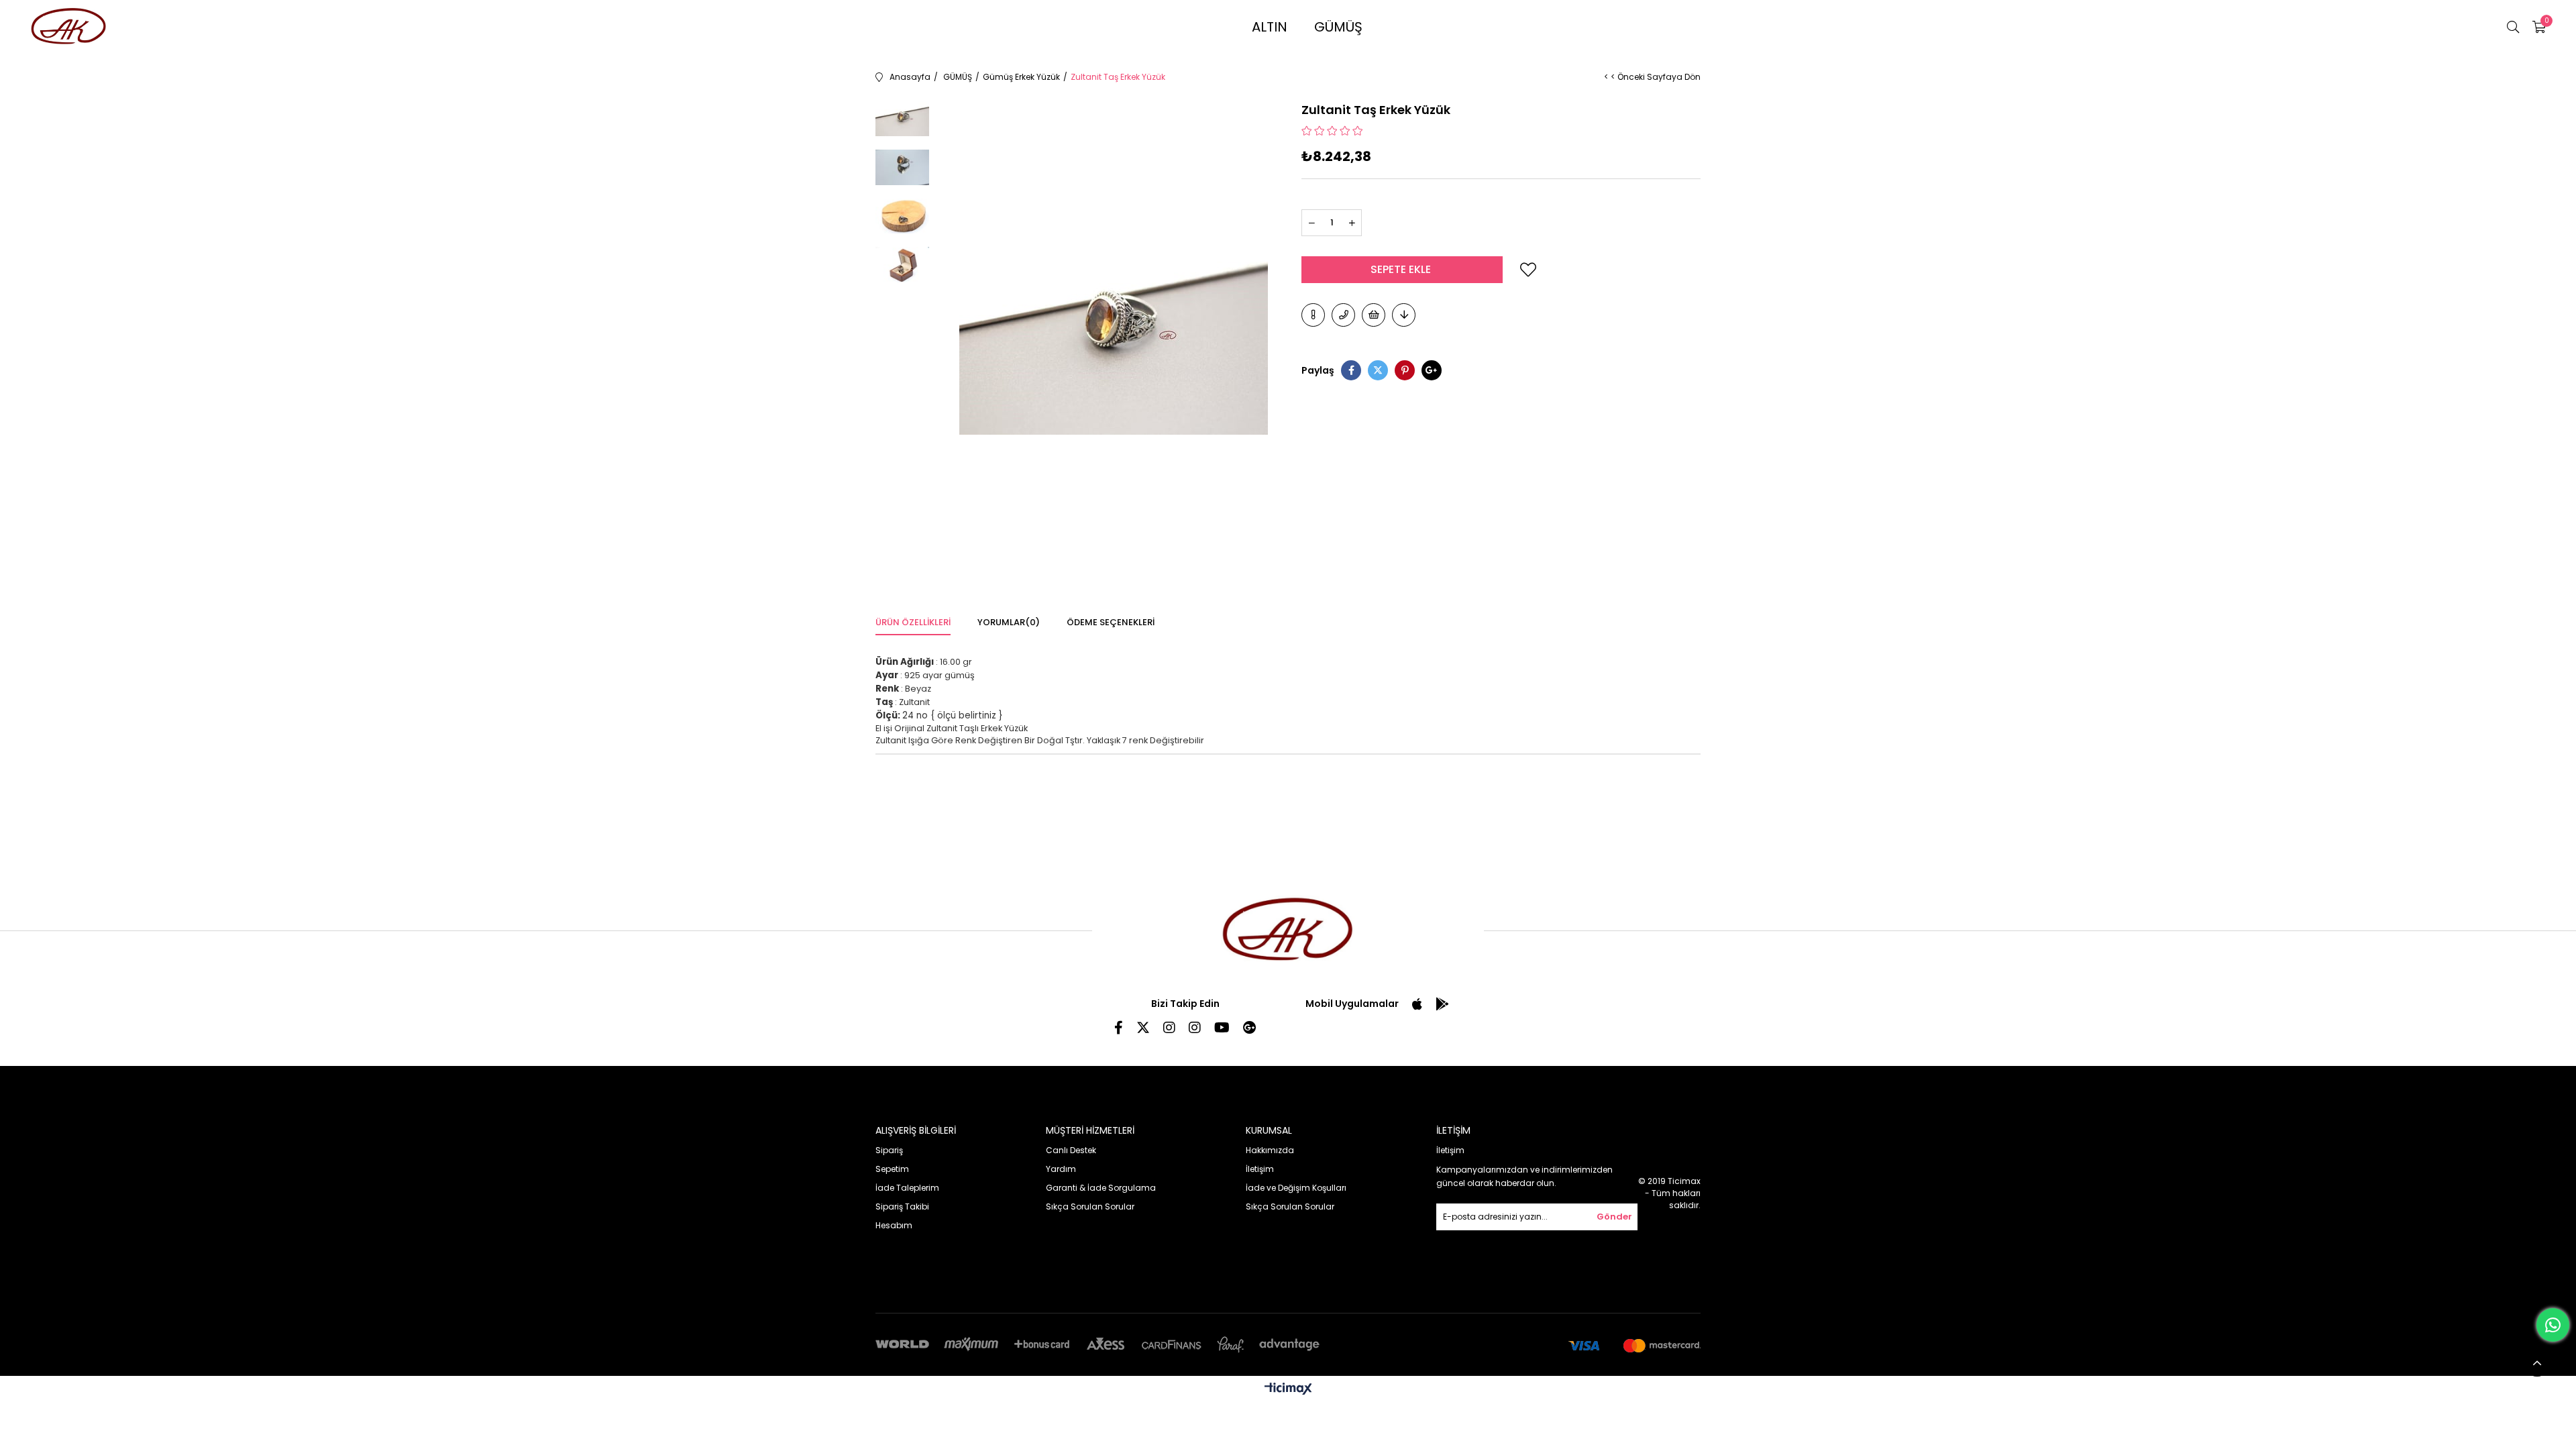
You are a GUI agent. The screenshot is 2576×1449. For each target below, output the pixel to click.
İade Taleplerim (907, 1188)
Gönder (1614, 1217)
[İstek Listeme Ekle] (1374, 315)
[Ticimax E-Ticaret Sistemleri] (1288, 1390)
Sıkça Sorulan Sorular (1090, 1206)
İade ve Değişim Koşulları (1296, 1188)
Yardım (1061, 1169)
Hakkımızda (1270, 1150)
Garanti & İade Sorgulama (1101, 1188)
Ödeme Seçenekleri (1111, 622)
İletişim (1260, 1169)
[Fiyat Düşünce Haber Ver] (1404, 315)
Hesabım (894, 1225)
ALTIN (1270, 27)
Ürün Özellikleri (913, 622)
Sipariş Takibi (902, 1206)
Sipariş (889, 1150)
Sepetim (892, 1169)
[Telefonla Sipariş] (1343, 315)
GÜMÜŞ (1338, 27)
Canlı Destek (1071, 1150)
